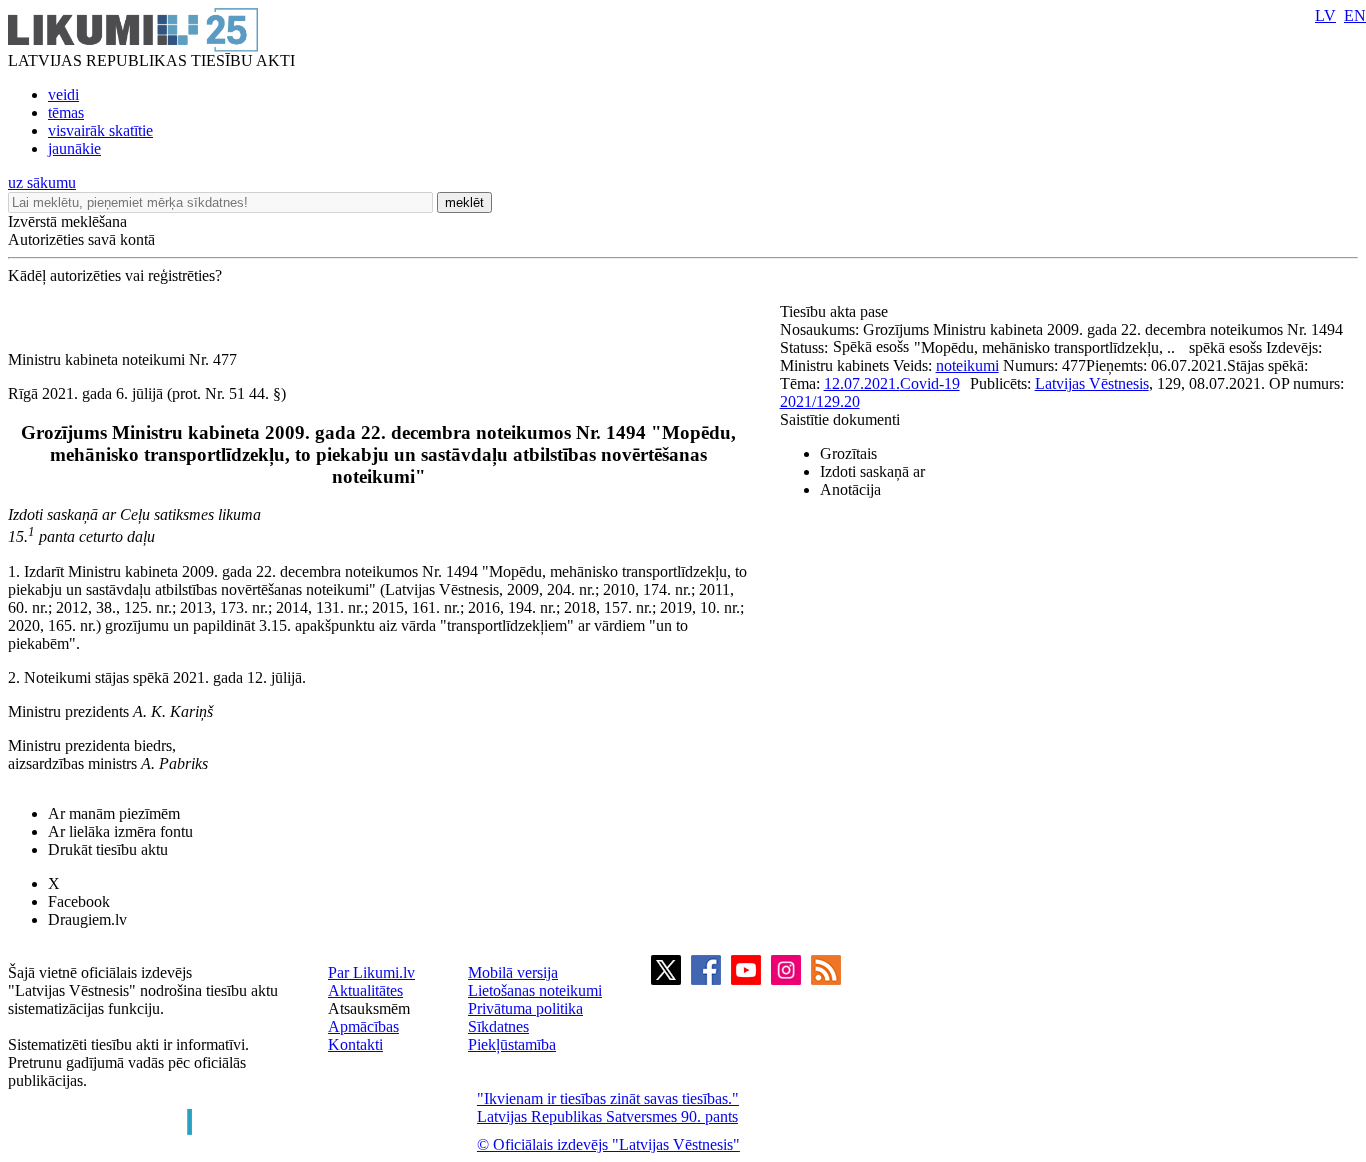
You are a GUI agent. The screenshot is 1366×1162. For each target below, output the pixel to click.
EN (1355, 15)
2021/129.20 (820, 401)
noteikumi (967, 365)
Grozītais (848, 453)
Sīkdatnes (498, 1026)
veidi (63, 94)
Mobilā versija (513, 972)
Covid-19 (930, 383)
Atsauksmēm (369, 1008)
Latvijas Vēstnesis (1092, 383)
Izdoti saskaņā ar (872, 471)
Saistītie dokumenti (840, 419)
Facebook (79, 901)
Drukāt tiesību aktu (108, 849)
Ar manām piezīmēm (114, 813)
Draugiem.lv (87, 919)
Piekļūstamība (512, 1044)
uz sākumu (42, 182)
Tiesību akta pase (836, 311)
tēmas (66, 112)
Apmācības (363, 1026)
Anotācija (850, 489)
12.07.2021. (862, 383)
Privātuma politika (525, 1008)
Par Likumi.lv (371, 972)
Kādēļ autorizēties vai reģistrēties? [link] (115, 275)
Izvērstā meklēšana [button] (67, 221)
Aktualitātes (365, 990)
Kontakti (355, 1044)
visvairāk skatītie (100, 130)
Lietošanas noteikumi (535, 990)
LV (1325, 15)
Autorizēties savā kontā (81, 239)
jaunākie (74, 148)
